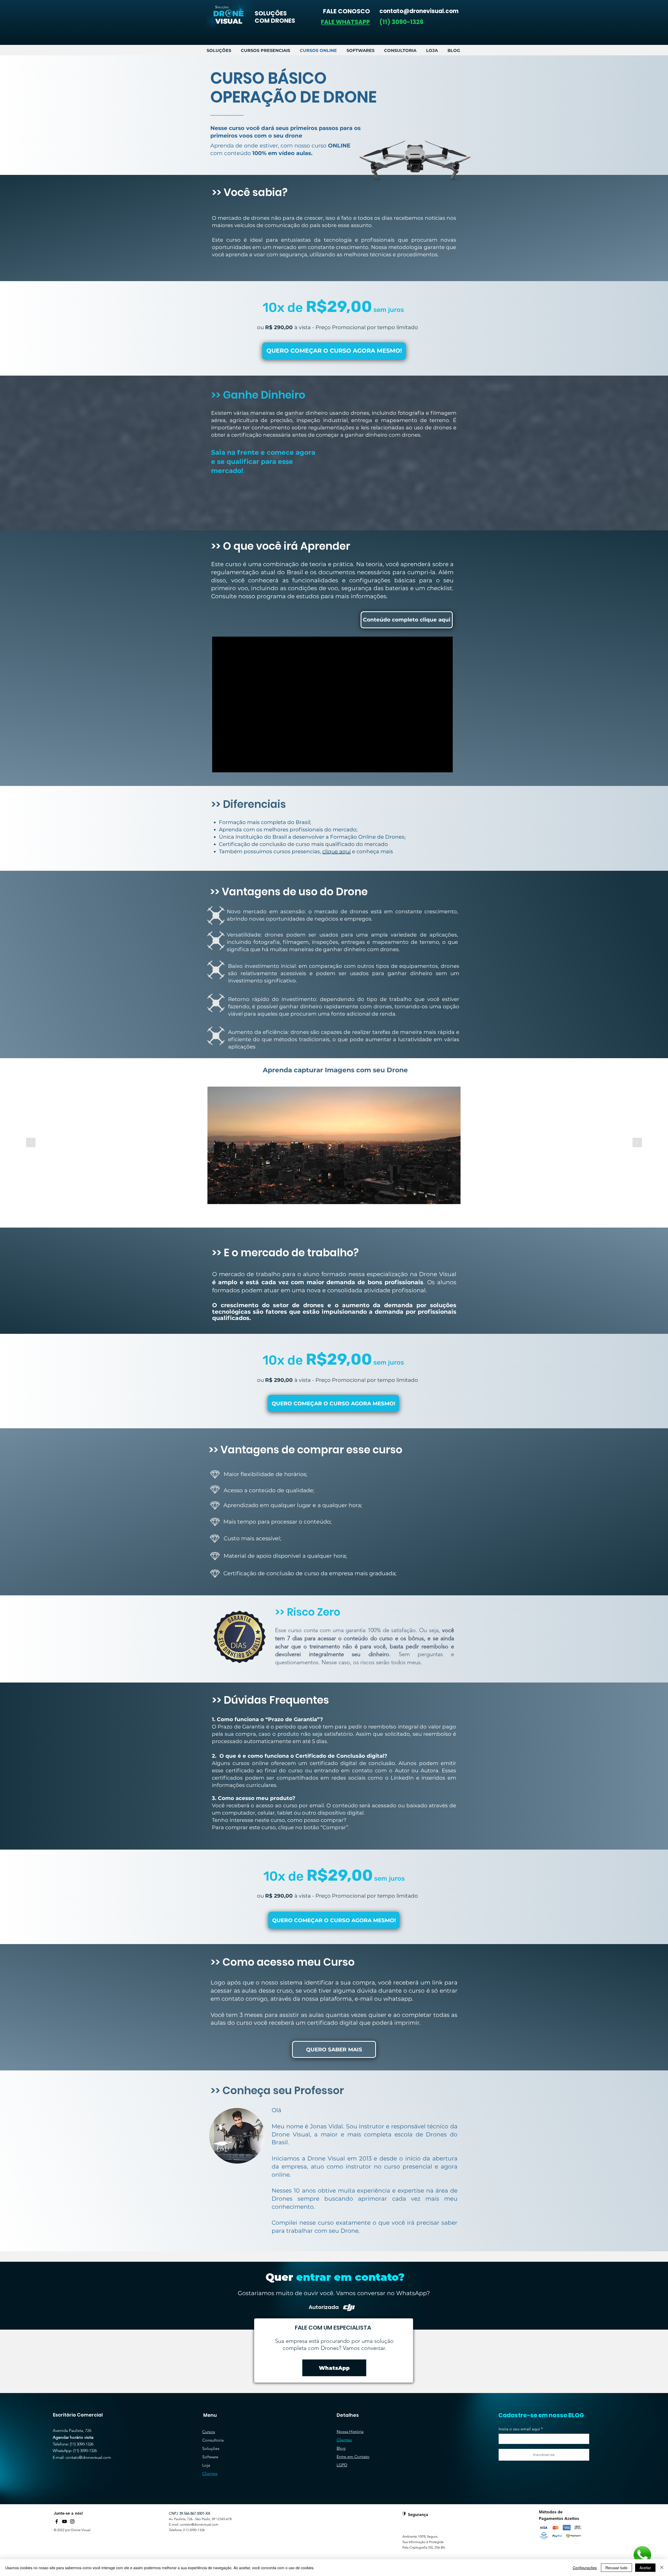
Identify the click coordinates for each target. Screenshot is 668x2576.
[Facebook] (57, 2521)
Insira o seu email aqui (519, 2429)
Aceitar (645, 2568)
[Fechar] (662, 2568)
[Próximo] (637, 1143)
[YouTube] (64, 2521)
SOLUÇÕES (271, 13)
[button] (345, 22)
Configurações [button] (585, 2568)
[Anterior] (31, 1143)
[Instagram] (72, 2521)
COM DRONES (275, 21)
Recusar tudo (616, 2568)
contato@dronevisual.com (88, 2457)
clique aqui (336, 851)
